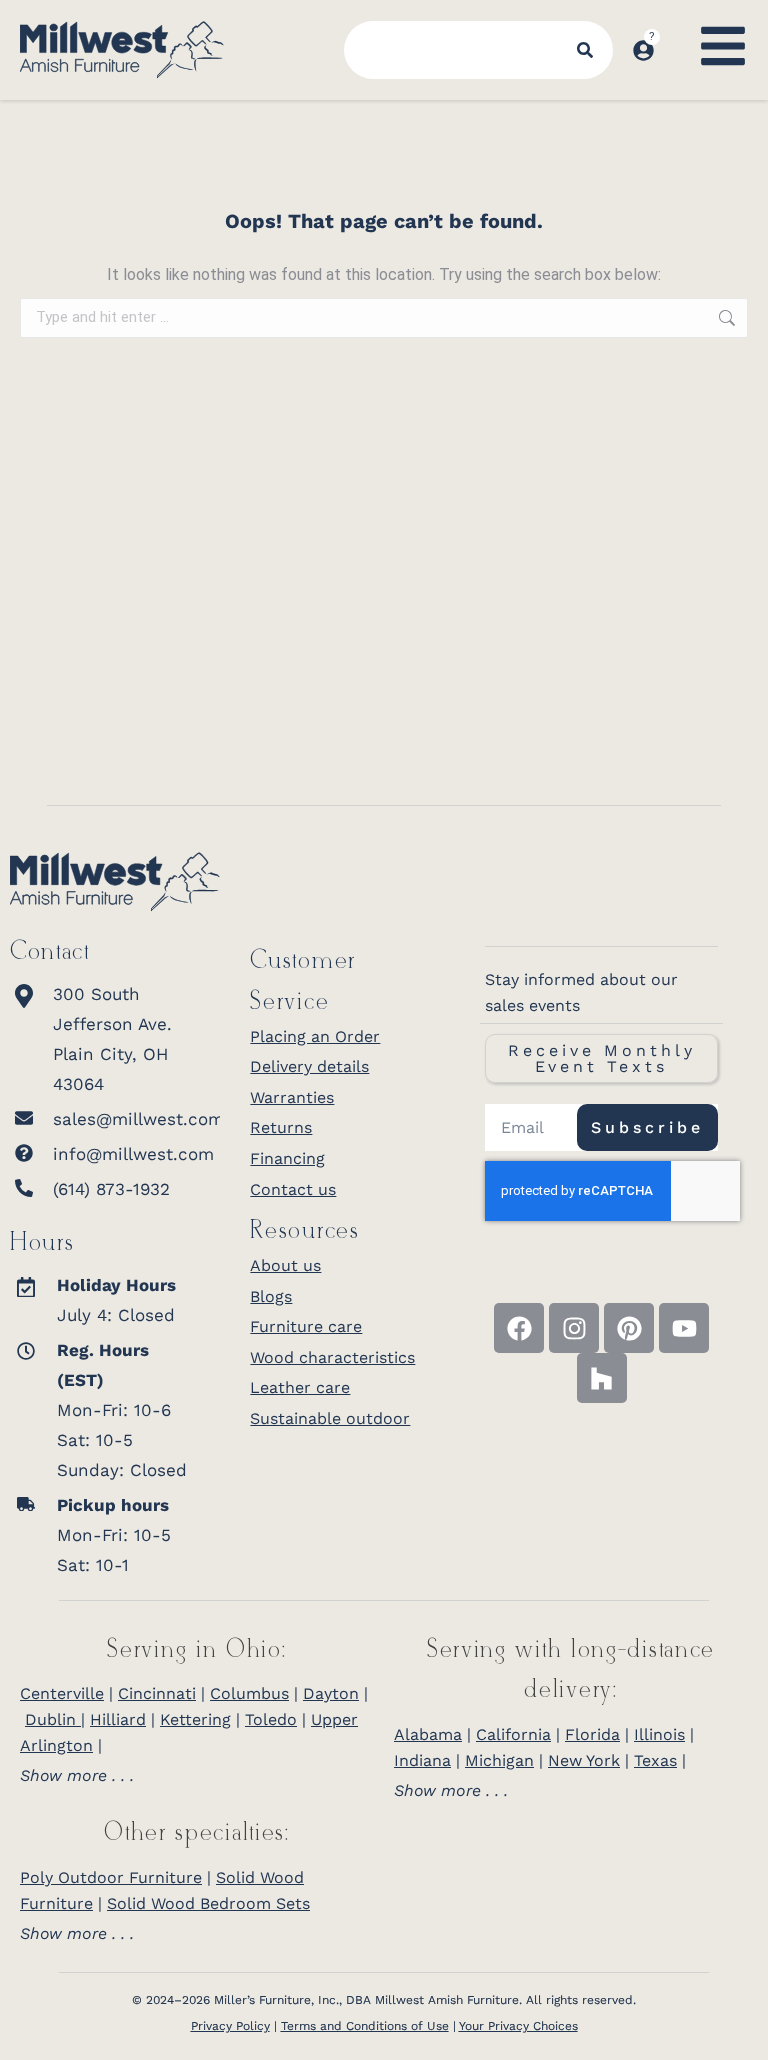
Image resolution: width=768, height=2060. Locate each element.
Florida (592, 1734)
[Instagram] (574, 1328)
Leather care (300, 1387)
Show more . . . (77, 1776)
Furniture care (306, 1326)
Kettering (195, 1719)
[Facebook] (519, 1328)
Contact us (293, 1189)
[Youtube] (684, 1328)
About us (285, 1265)
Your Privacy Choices (518, 2026)
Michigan (499, 1760)
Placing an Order (315, 1036)
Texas (655, 1760)
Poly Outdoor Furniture (111, 1877)
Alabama (428, 1734)
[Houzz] (602, 1378)
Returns (281, 1127)
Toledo (271, 1719)
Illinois (659, 1734)
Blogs (271, 1296)
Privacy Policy (230, 2026)
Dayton (331, 1693)
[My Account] (643, 50)
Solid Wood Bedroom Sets (208, 1903)
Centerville (62, 1693)
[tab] (197, 1776)
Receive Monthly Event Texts (602, 1058)
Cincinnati (157, 1693)
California (513, 1734)
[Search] (585, 50)
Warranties (292, 1097)
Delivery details (309, 1066)
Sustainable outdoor (330, 1418)
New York (584, 1760)
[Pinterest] (629, 1328)
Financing (287, 1158)
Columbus (249, 1693)
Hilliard (118, 1719)
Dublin (53, 1719)
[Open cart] (676, 31)
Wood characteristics (332, 1357)
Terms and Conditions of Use (365, 2026)
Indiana (422, 1760)
